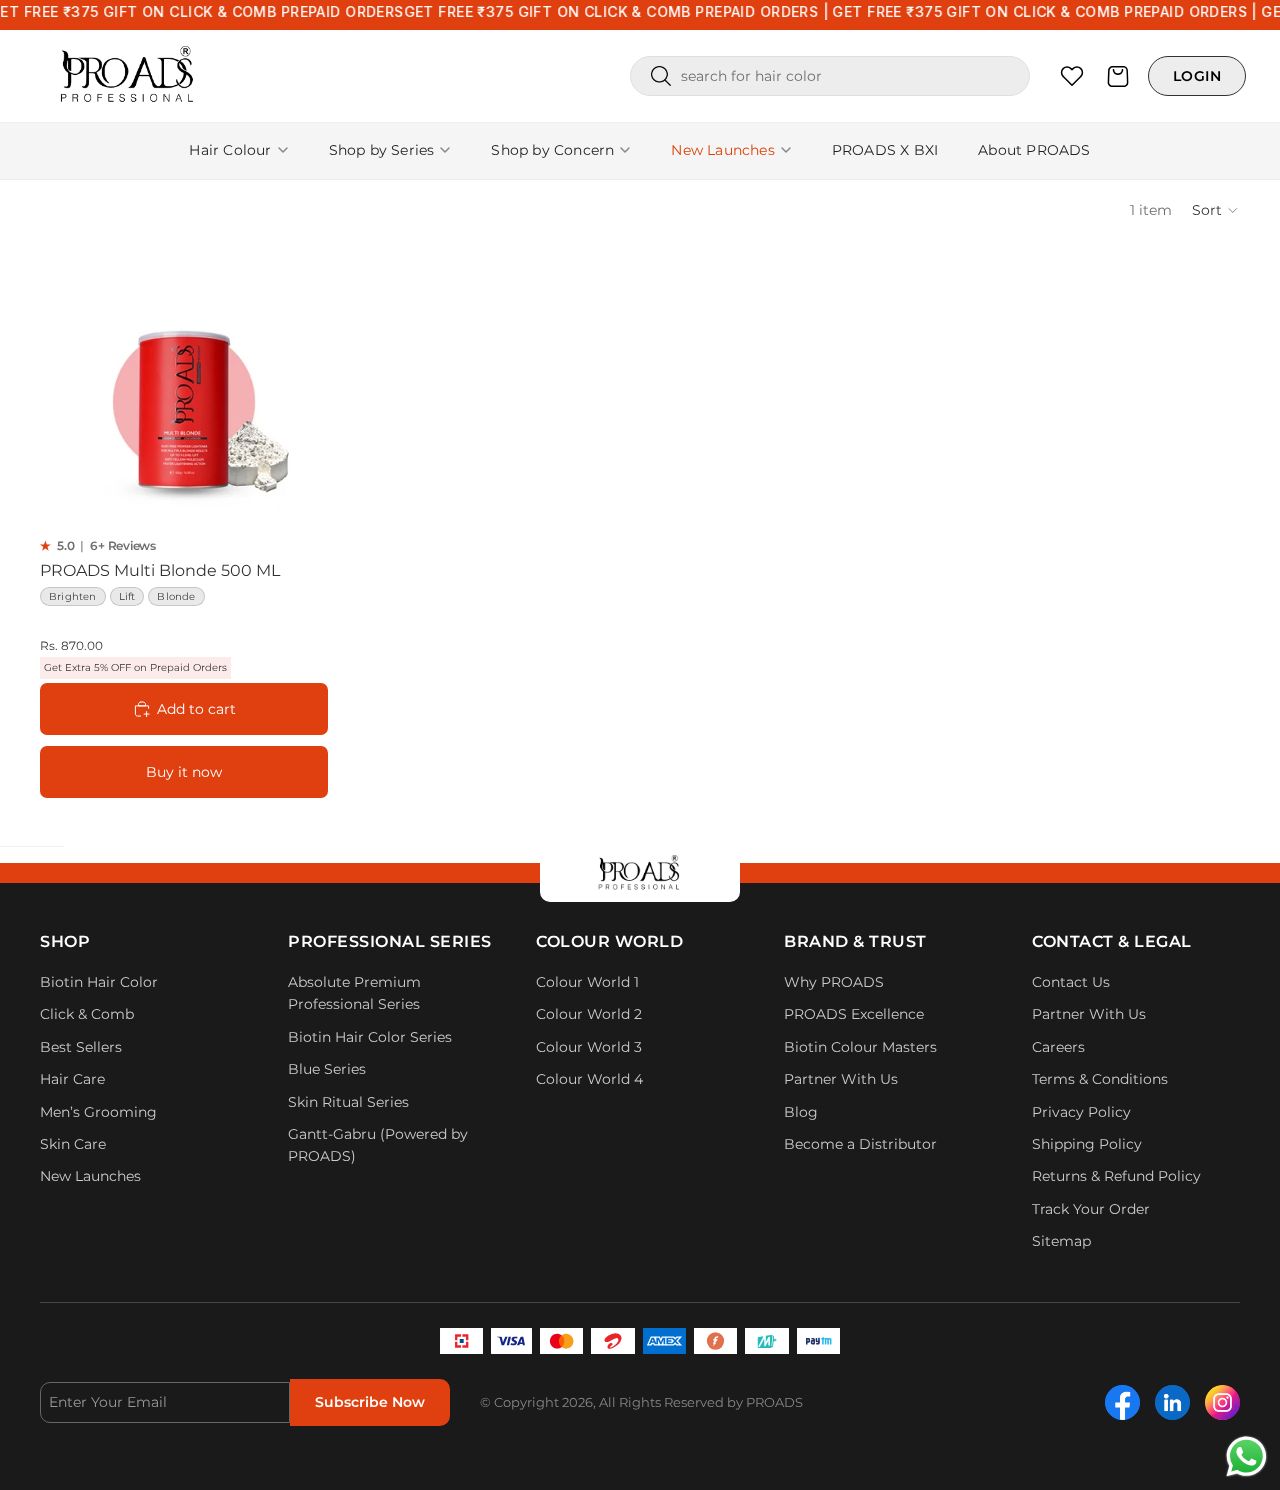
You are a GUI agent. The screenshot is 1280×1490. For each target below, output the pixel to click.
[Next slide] (298, 392)
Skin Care (73, 1144)
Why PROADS (834, 982)
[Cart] (1118, 76)
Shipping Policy (1087, 1144)
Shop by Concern (552, 150)
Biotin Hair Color (99, 982)
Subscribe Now (370, 1402)
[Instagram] (1222, 1402)
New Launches (722, 150)
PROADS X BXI (885, 150)
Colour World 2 (589, 1014)
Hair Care (72, 1079)
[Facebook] (1122, 1402)
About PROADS (1034, 150)
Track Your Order (1091, 1209)
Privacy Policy (1081, 1112)
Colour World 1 (587, 982)
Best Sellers (81, 1047)
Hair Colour (230, 150)
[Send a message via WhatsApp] (1246, 1456)
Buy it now (184, 772)
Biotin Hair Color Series (370, 1037)
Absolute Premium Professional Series (354, 993)
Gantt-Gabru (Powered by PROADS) (378, 1145)
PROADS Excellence (854, 1014)
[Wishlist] (1072, 76)
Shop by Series (382, 150)
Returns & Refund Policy (1116, 1176)
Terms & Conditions (1100, 1079)
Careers (1058, 1047)
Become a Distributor (860, 1144)
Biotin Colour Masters (860, 1047)
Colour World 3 (589, 1047)
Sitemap (1061, 1241)
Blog (801, 1112)
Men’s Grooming (98, 1112)
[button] (1216, 210)
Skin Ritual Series (348, 1102)
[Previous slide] (70, 392)
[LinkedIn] (1172, 1402)
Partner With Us (841, 1079)
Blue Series (327, 1069)
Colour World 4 (589, 1079)
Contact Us (1071, 982)
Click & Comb (89, 1014)
